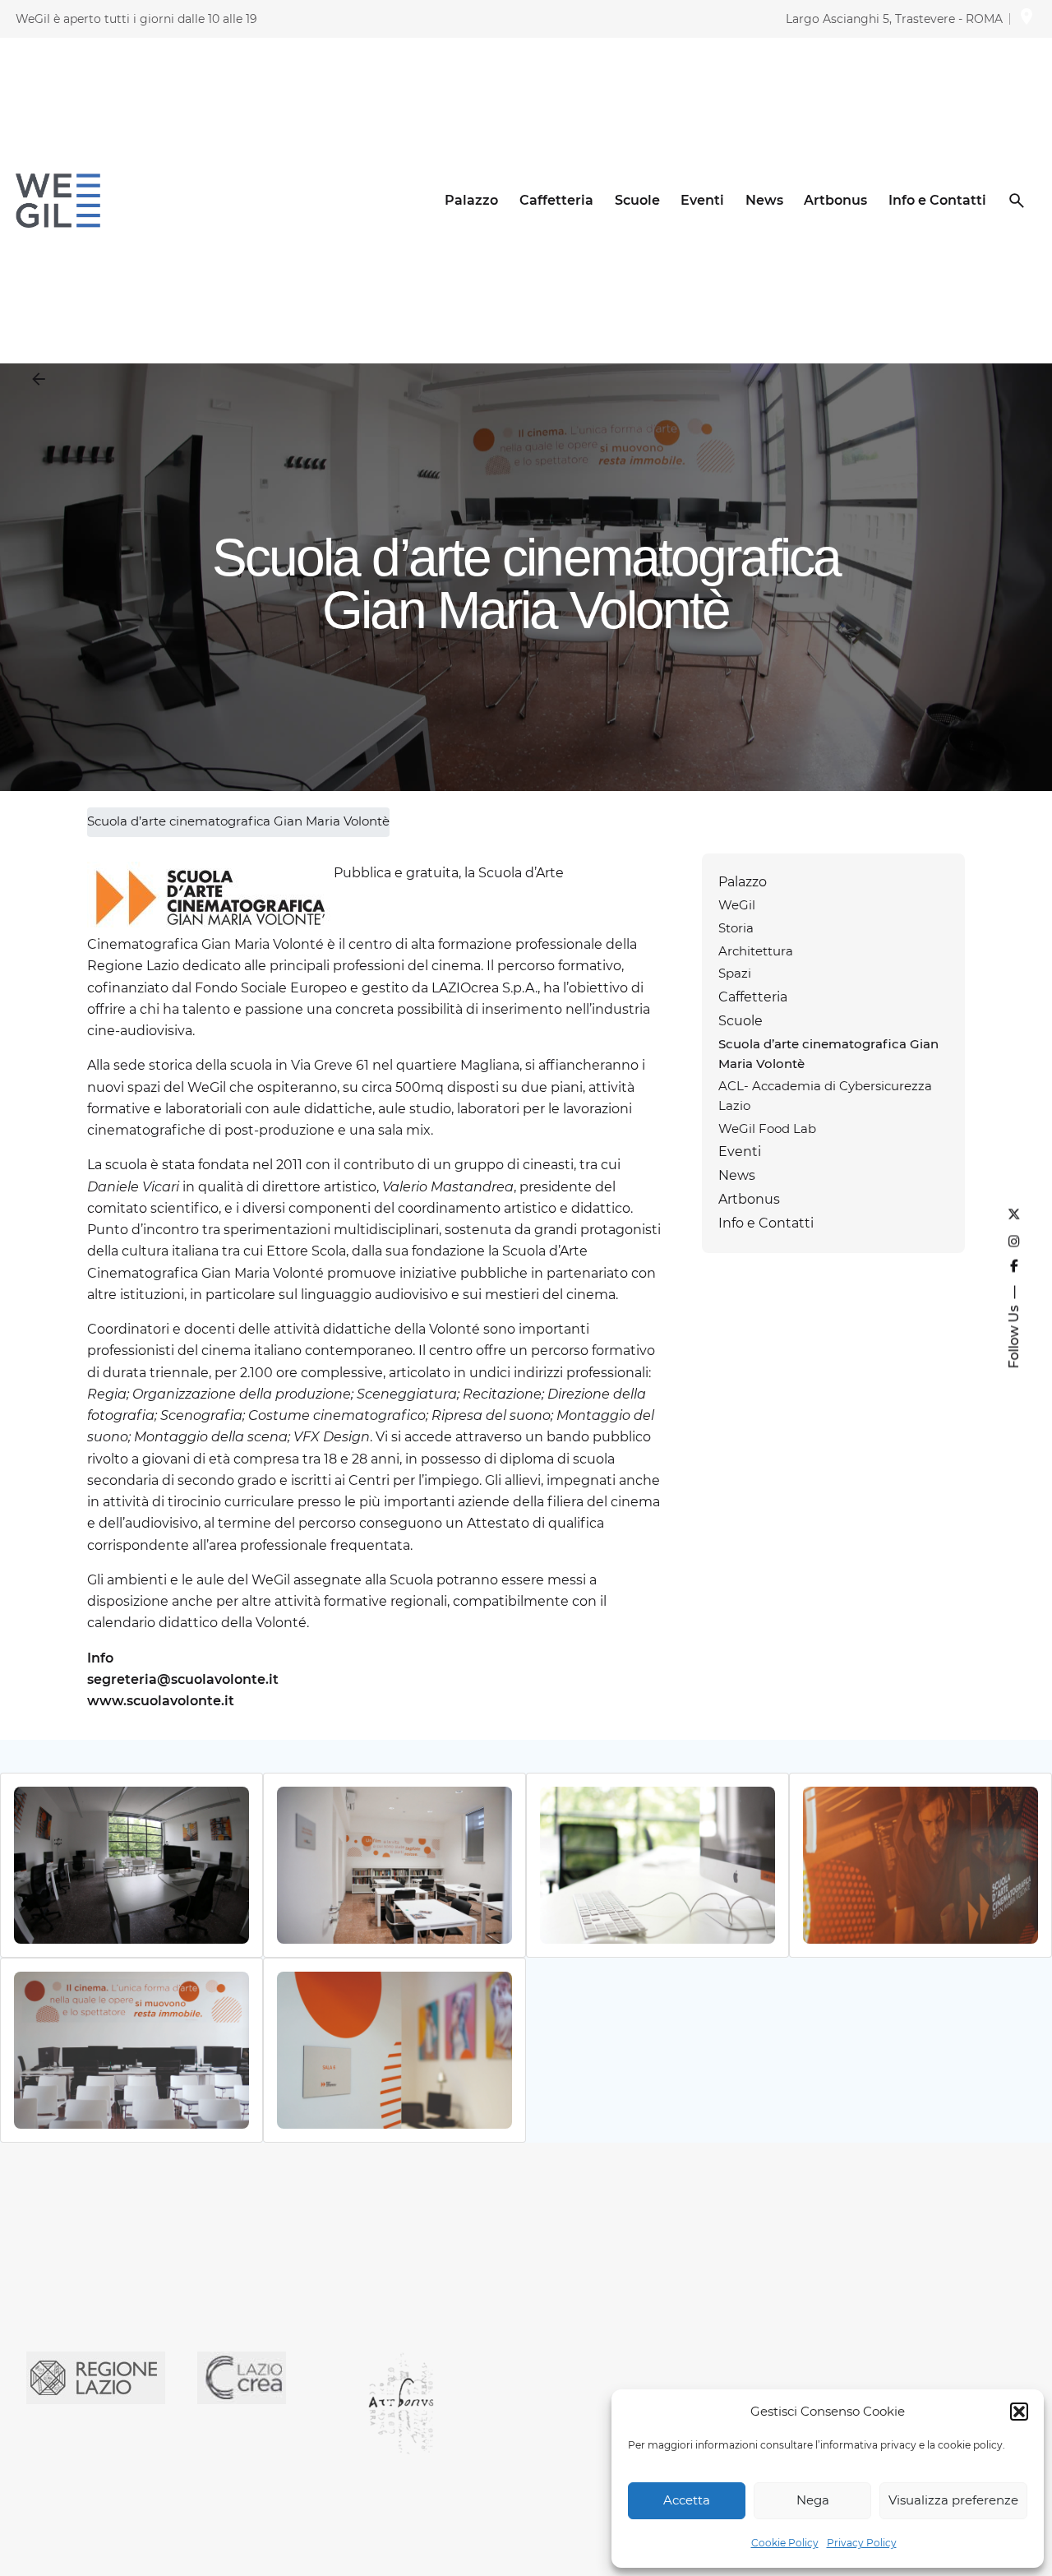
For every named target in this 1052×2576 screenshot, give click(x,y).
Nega (813, 2500)
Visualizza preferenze (953, 2500)
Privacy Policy (862, 2543)
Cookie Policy (785, 2543)
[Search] (1017, 201)
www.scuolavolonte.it (161, 1700)
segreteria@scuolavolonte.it (183, 1679)
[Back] (39, 379)
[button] (1019, 2412)
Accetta (687, 2500)
